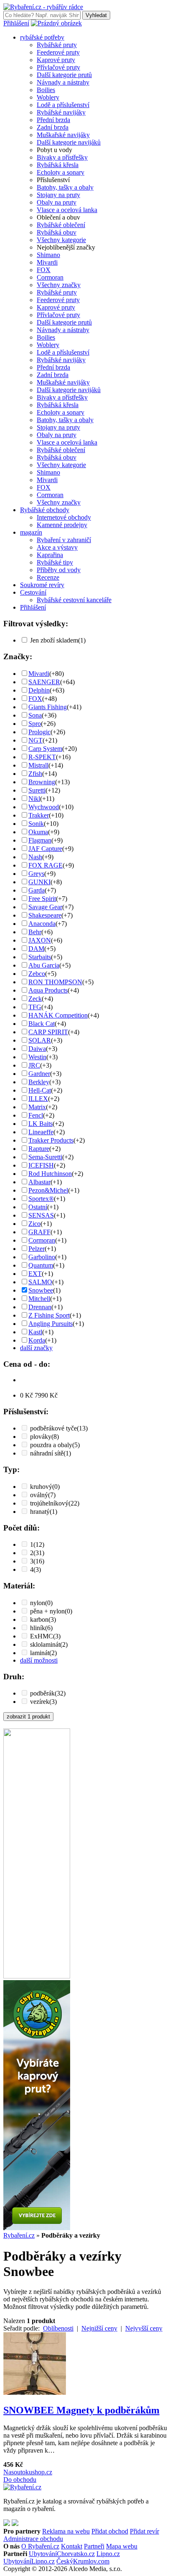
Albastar (39, 1182)
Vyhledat (96, 15)
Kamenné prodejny (62, 525)
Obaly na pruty (57, 202)
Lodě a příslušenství (63, 105)
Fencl (36, 1115)
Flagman (40, 840)
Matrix (37, 1107)
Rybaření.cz (19, 2235)
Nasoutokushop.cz (28, 2472)
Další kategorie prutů (64, 75)
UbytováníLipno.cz (29, 2561)
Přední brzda (53, 120)
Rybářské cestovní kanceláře (74, 600)
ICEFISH (41, 1165)
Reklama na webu (66, 2531)
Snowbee (41, 1290)
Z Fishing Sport (49, 1315)
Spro (35, 724)
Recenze (48, 577)
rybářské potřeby (42, 37)
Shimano (48, 255)
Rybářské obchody (45, 510)
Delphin (39, 690)
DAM (36, 949)
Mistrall (38, 765)
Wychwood (44, 807)
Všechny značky (59, 285)
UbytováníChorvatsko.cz (62, 2554)
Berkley (39, 1082)
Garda (37, 890)
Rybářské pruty (57, 45)
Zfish (35, 774)
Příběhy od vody (59, 570)
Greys (36, 874)
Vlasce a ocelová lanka (67, 210)
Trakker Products (51, 1140)
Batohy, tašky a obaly (65, 187)
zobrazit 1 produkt (28, 1717)
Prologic (39, 732)
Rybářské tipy (55, 562)
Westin (37, 1057)
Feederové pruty (58, 52)
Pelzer (37, 1249)
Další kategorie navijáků (69, 142)
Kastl (35, 1332)
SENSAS (41, 1215)
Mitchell (39, 1299)
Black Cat (42, 1024)
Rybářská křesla (58, 165)
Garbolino (42, 1257)
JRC (34, 1065)
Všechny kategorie (61, 240)
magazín (31, 532)
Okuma (38, 832)
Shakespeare (45, 915)
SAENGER (44, 682)
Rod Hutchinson (50, 1174)
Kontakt (72, 2546)
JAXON (40, 940)
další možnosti (39, 1660)
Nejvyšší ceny (144, 2328)
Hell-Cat (40, 1090)
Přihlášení (16, 23)
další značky (36, 1348)
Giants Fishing (48, 707)
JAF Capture (45, 849)
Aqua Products (48, 990)
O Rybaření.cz (40, 2546)
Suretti (37, 790)
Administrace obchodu (33, 2539)
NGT (35, 740)
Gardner (39, 1074)
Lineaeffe (41, 1132)
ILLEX (38, 1099)
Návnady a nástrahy (63, 82)
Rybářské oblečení (61, 225)
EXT (35, 1274)
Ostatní (38, 1207)
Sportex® (41, 1199)
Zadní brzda (53, 127)
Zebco (37, 974)
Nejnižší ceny (99, 2328)
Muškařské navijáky (63, 135)
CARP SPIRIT (48, 1032)
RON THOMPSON (55, 982)
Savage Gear (45, 907)
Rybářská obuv (57, 232)
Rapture (39, 1149)
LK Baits (40, 1124)
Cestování (33, 592)
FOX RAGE (46, 865)
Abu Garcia (44, 965)
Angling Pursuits (51, 1324)
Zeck (35, 999)
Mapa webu (122, 2546)
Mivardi (47, 262)
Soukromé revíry (42, 585)
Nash (35, 857)
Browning (42, 782)
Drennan (40, 1307)
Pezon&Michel (48, 1190)
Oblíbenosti (58, 2328)
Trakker (39, 815)
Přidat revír (144, 2531)
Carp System (45, 749)
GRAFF (39, 1232)
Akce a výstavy (57, 547)
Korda (37, 1340)
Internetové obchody (64, 517)
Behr (35, 932)
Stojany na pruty (58, 195)
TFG (35, 1007)
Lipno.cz (108, 2554)
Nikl (34, 799)
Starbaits (40, 957)
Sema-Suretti (45, 1157)
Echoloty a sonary (61, 172)
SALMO (40, 1282)
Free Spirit (42, 899)
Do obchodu (20, 2480)
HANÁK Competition (58, 1015)
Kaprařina (50, 555)
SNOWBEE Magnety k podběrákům (81, 2410)
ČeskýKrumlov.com (83, 2561)
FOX (44, 270)
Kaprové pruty (56, 60)
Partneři (94, 2546)
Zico (34, 1224)
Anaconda (42, 924)
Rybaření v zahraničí (64, 540)
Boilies (46, 90)
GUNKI (39, 882)
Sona (35, 715)
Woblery (48, 97)
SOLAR (40, 1040)
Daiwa (37, 1049)
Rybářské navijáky (61, 112)
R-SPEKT (42, 757)
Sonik (36, 824)
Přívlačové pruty (58, 67)
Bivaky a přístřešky (62, 157)
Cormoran (50, 277)
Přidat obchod (110, 2531)
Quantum (41, 1265)
